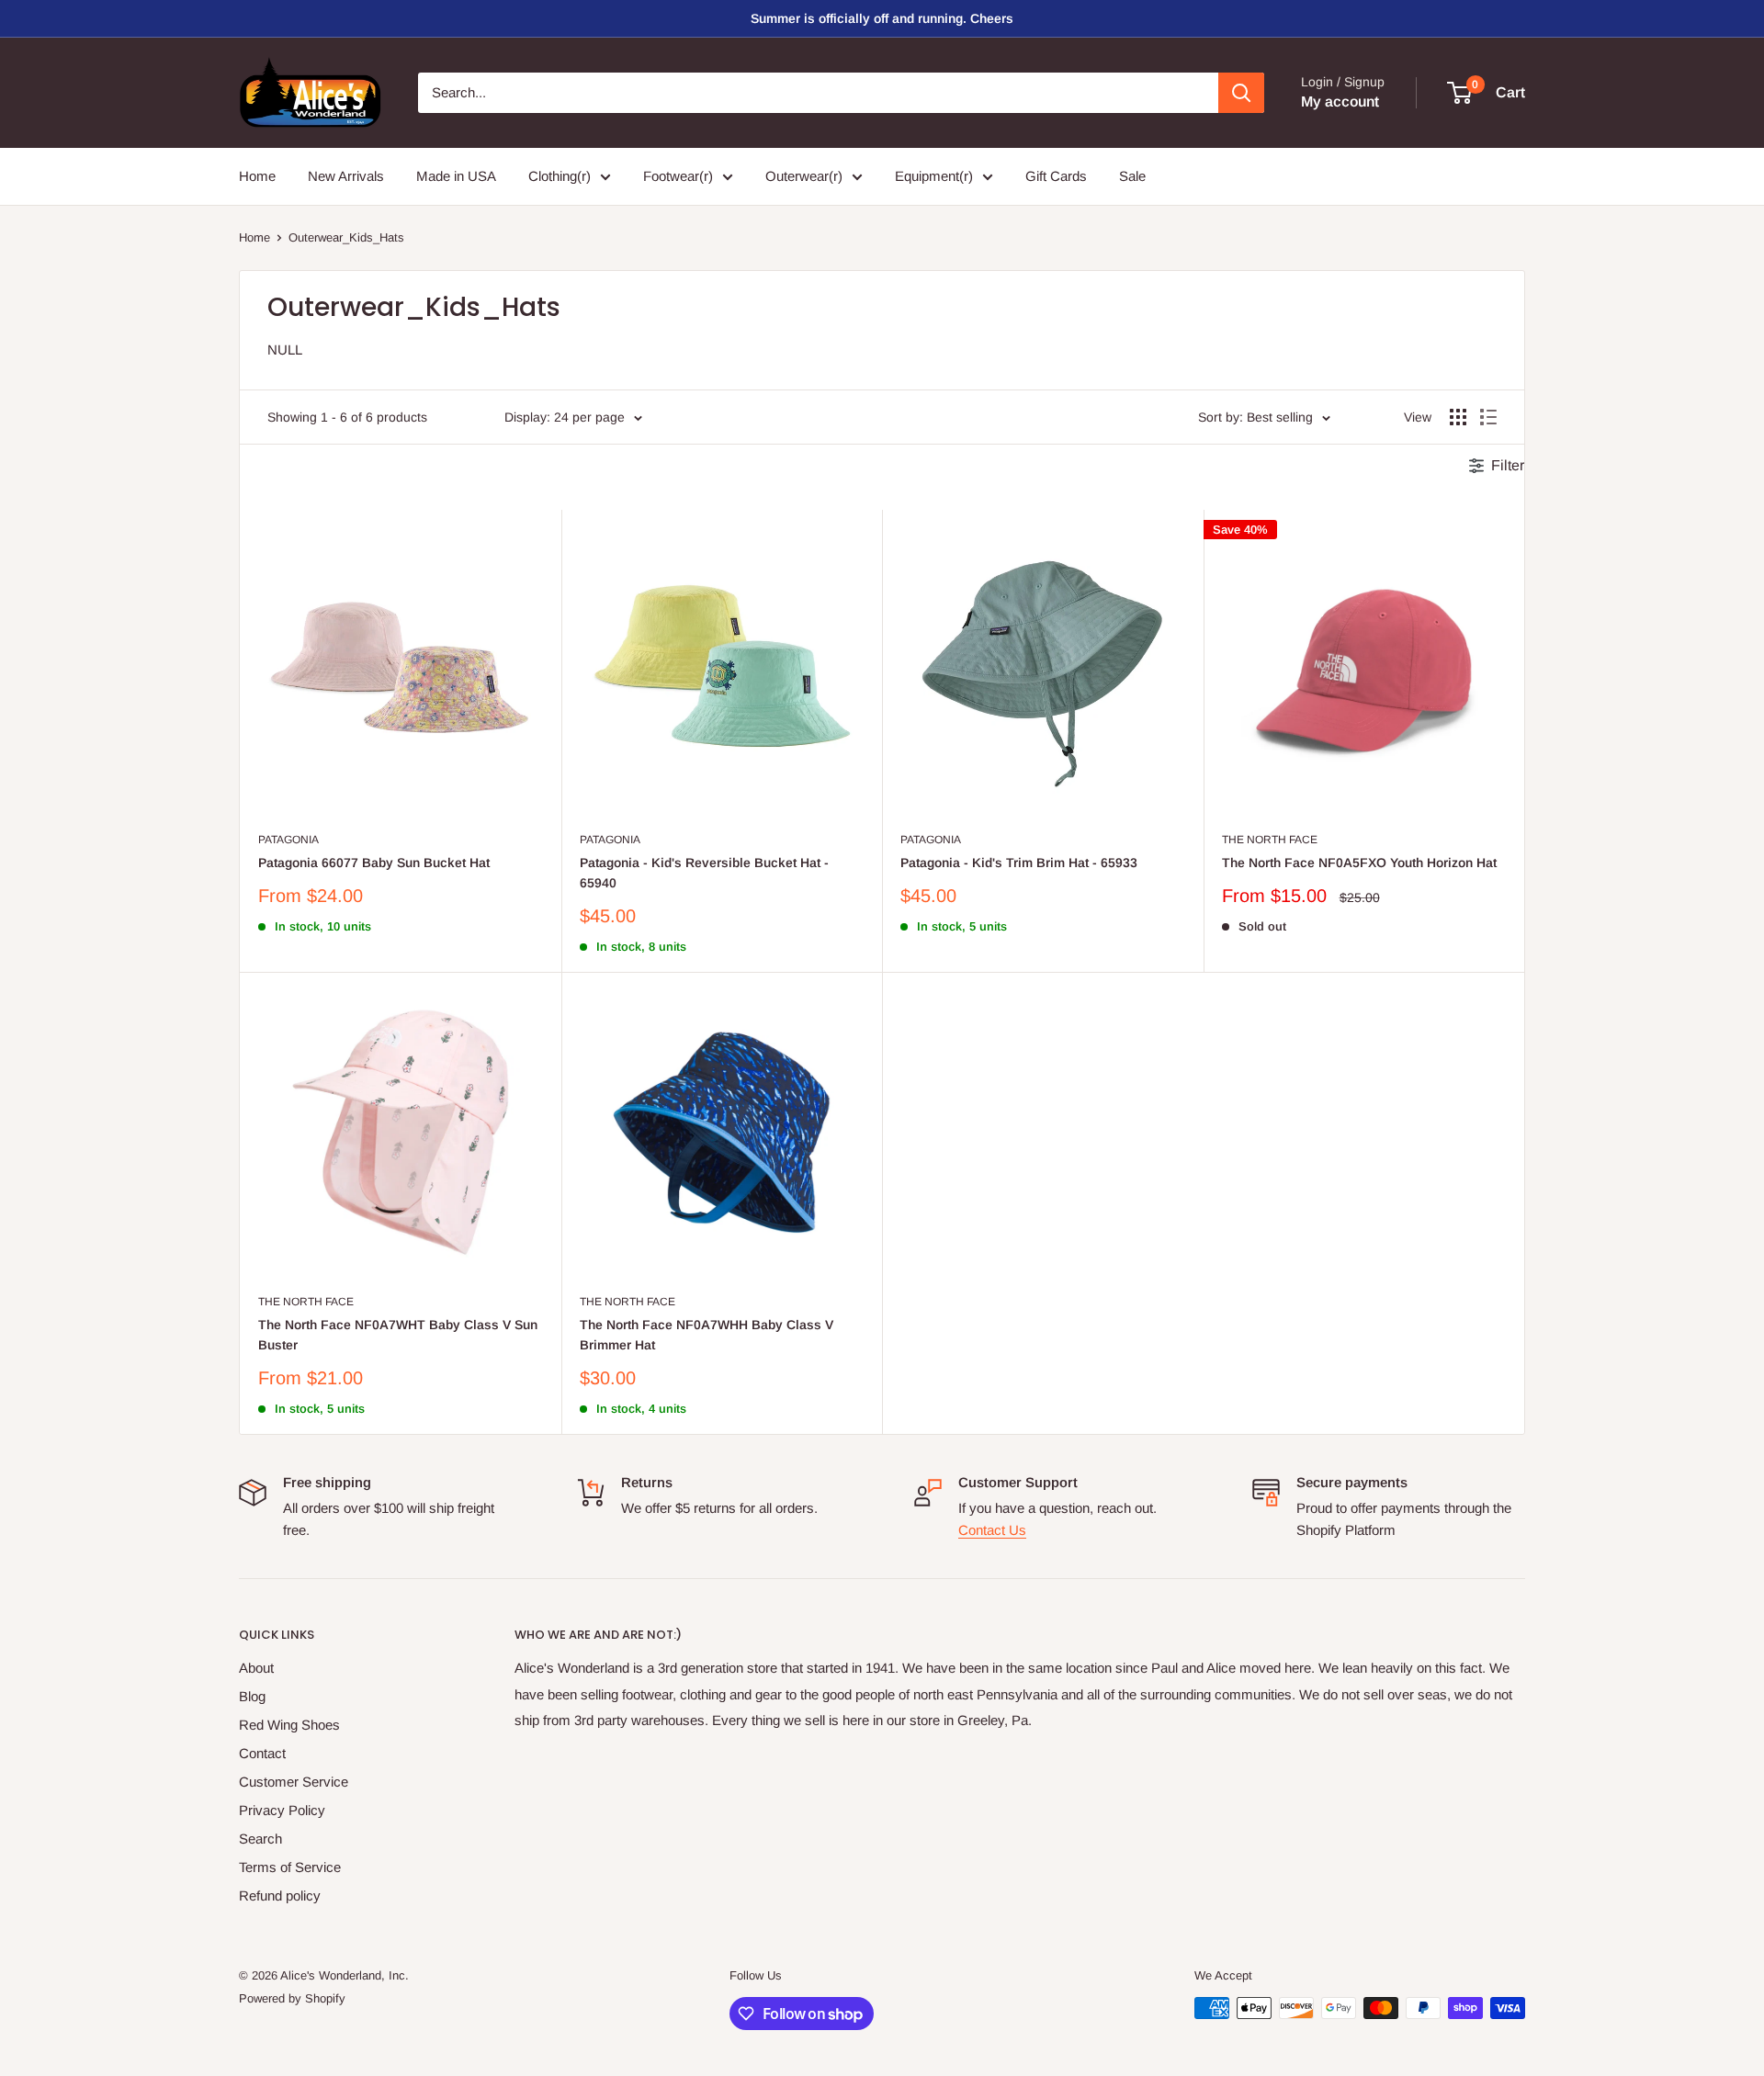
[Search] (1241, 93)
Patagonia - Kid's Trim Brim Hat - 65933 (1019, 863)
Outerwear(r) (804, 176)
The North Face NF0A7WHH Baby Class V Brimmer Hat (707, 1335)
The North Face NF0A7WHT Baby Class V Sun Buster (398, 1335)
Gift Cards (1056, 176)
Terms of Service (290, 1867)
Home (257, 176)
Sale (1132, 176)
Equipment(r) (934, 176)
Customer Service (294, 1782)
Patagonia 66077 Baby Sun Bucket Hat (374, 863)
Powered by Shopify (292, 1998)
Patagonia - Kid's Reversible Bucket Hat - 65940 (704, 873)
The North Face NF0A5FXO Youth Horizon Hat (1359, 863)
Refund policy (280, 1895)
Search (260, 1839)
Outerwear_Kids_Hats (346, 237)
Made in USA (456, 176)
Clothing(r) (560, 176)
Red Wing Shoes (289, 1725)
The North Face (1270, 840)
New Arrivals (346, 176)
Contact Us (992, 1530)
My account (1340, 102)
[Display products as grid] (1458, 417)
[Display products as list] (1488, 417)
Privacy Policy (282, 1810)
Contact (262, 1753)
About (256, 1668)
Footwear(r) (678, 176)
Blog (252, 1696)
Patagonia (288, 840)
